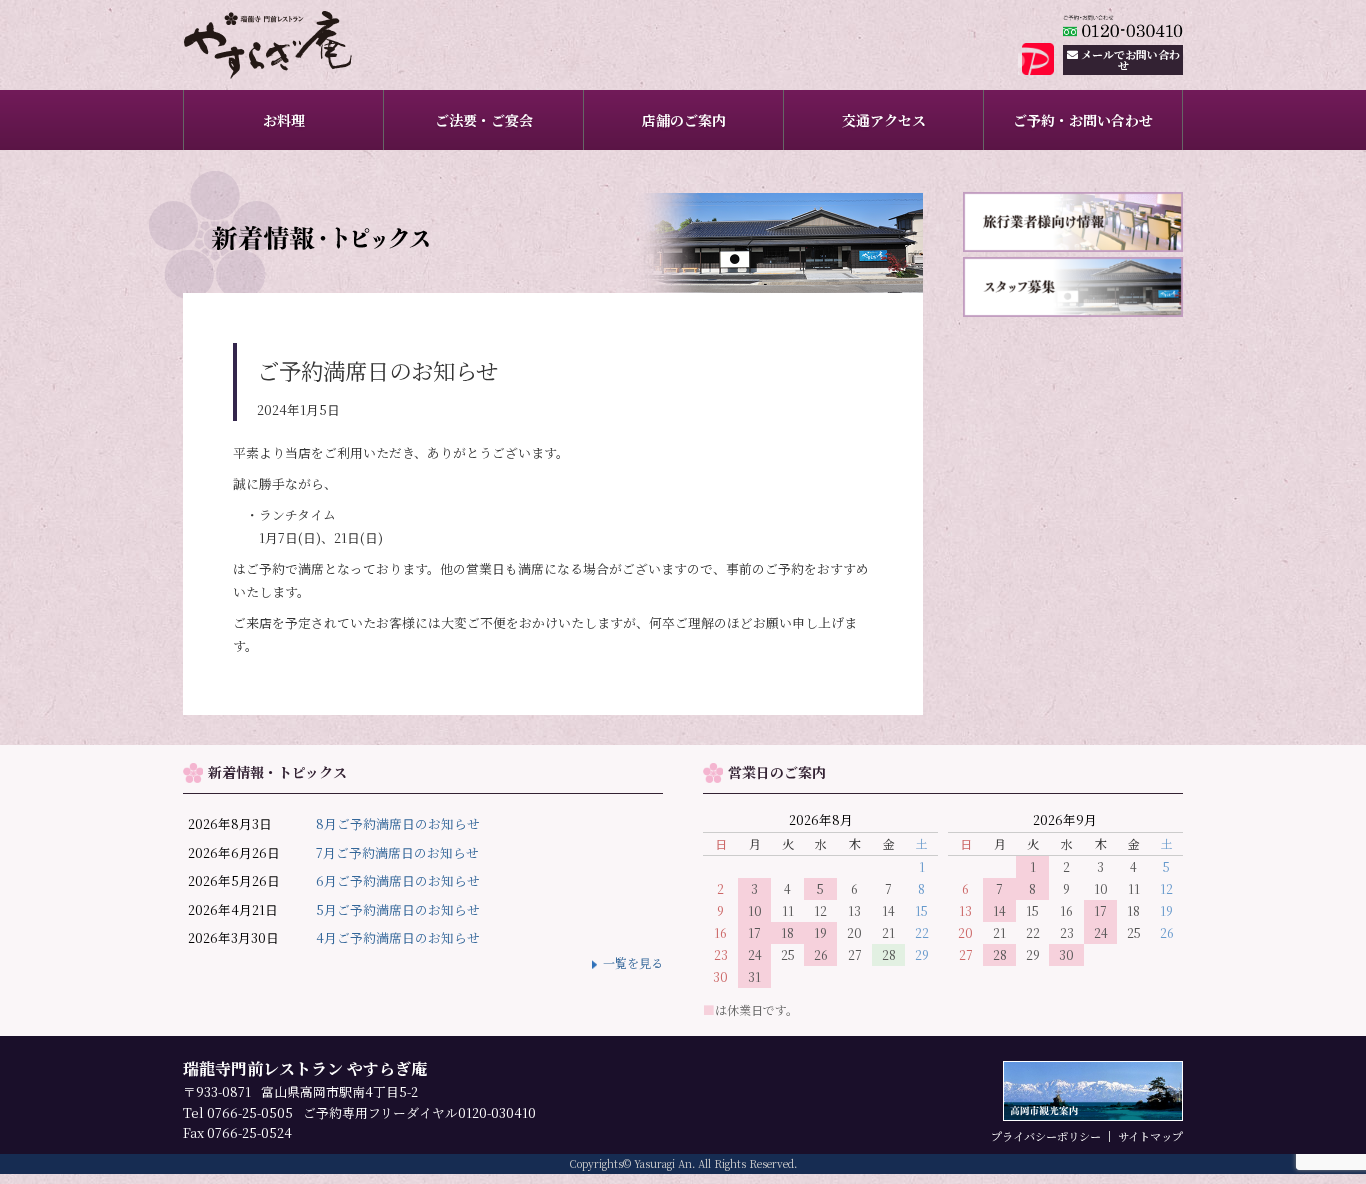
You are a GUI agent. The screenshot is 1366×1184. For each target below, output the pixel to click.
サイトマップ (1150, 1136)
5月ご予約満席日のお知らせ (398, 909)
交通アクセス (884, 120)
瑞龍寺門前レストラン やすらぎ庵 (294, 45)
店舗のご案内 (684, 120)
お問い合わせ (1130, 59)
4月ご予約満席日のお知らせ (398, 937)
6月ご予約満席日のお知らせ (398, 880)
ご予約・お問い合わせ (1083, 120)
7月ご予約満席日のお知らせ (397, 852)
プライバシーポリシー (1046, 1136)
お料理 (284, 120)
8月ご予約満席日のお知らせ (398, 823)
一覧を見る (633, 963)
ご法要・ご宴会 (484, 120)
